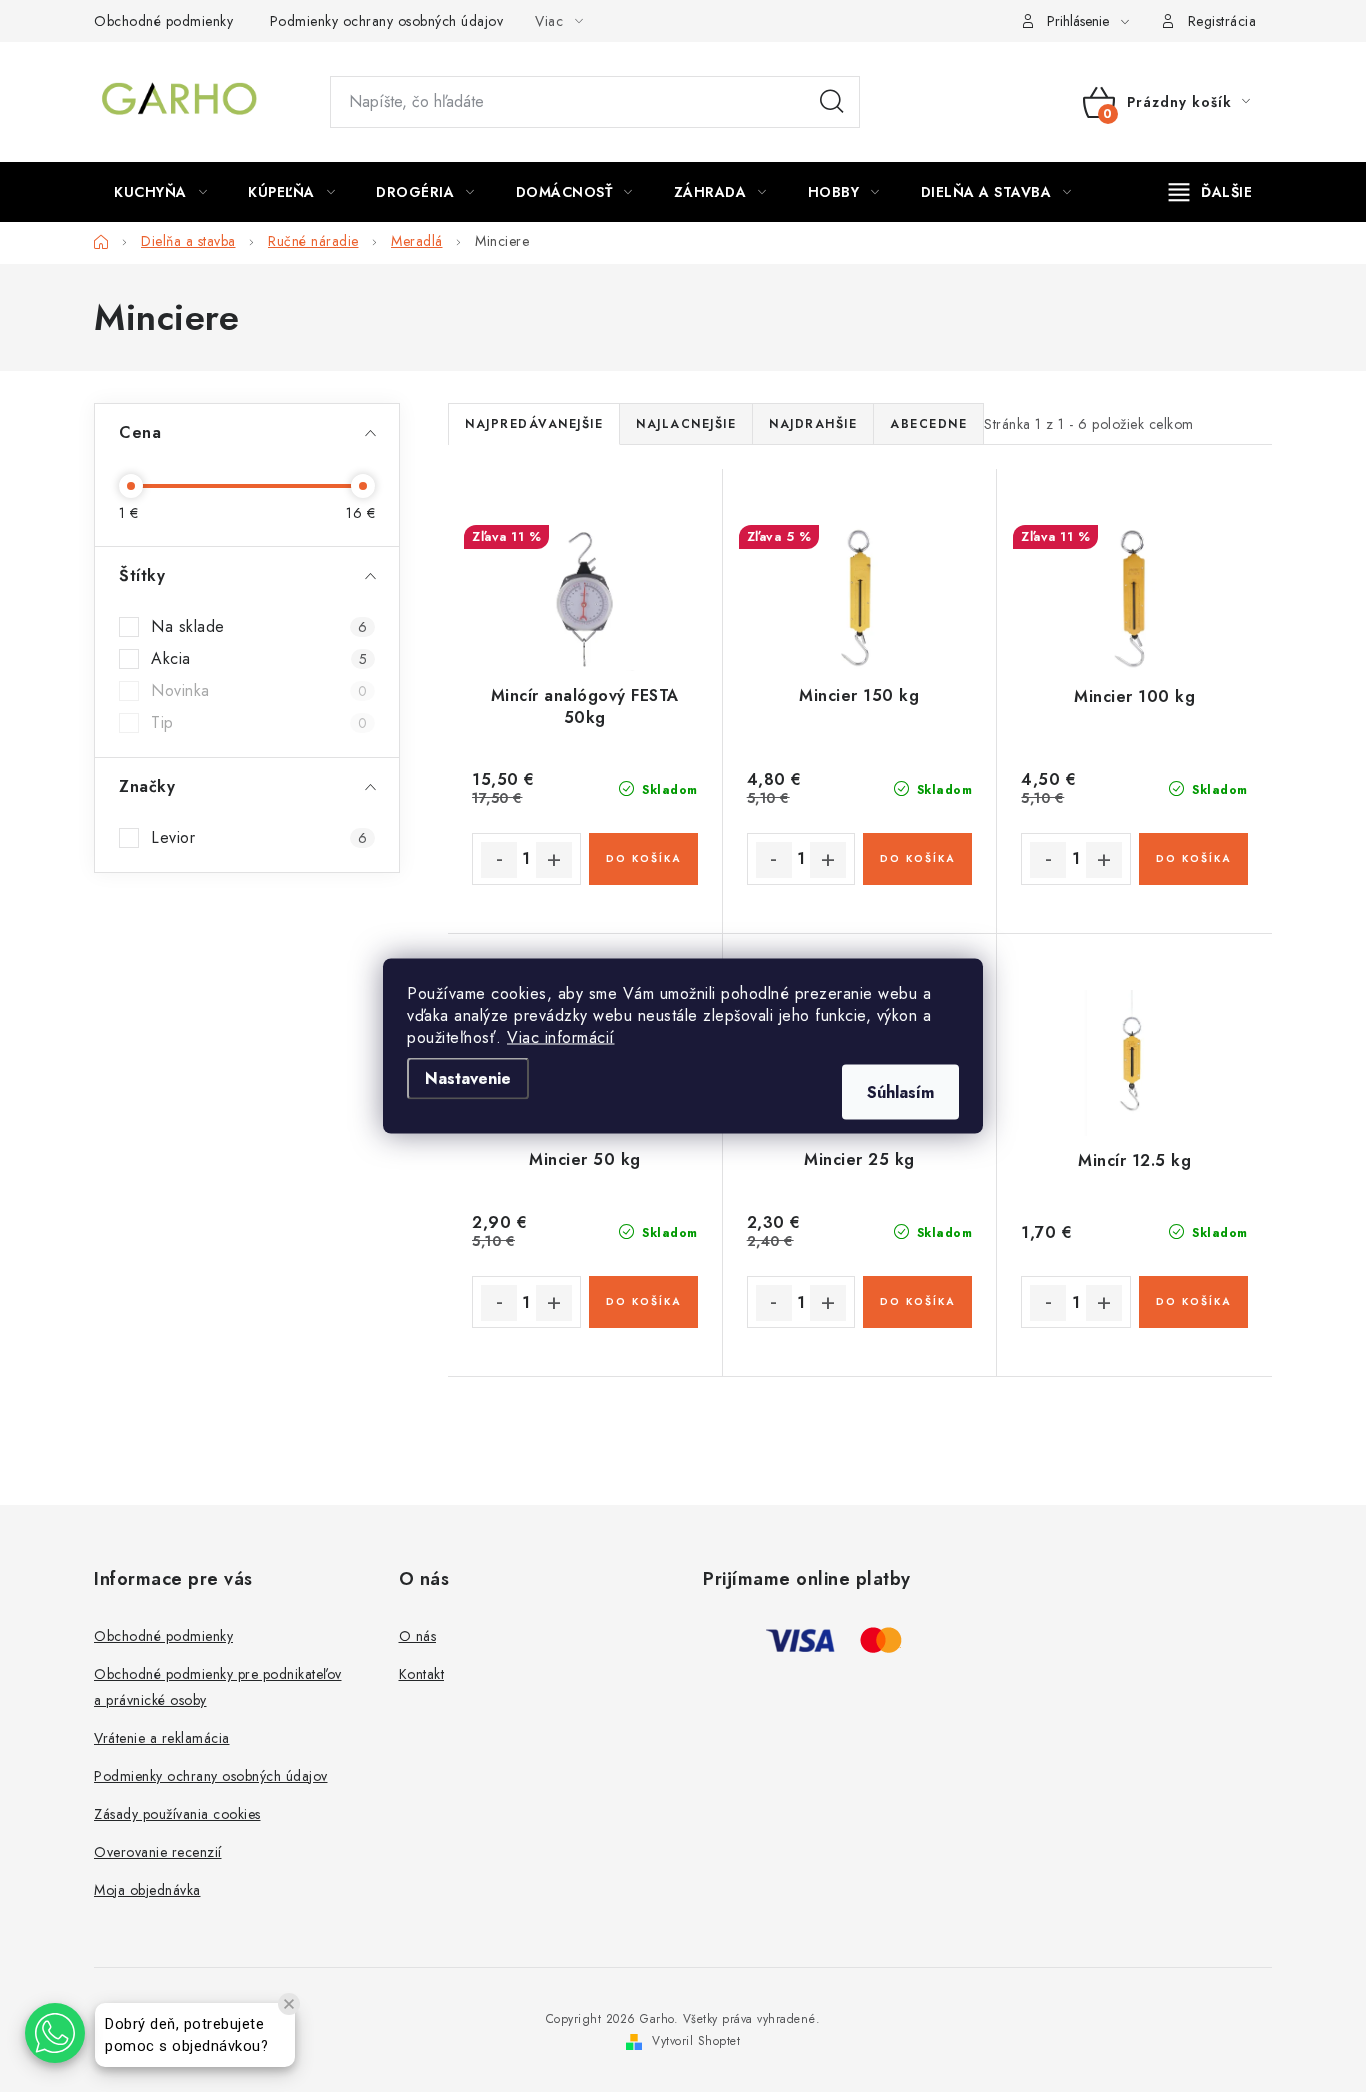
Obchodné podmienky (163, 21)
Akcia (259, 659)
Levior (259, 838)
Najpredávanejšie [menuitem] (534, 424)
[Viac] (1211, 192)
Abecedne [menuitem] (928, 424)
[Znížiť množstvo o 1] (499, 860)
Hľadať (832, 102)
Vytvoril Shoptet (696, 2041)
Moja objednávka (147, 1890)
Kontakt (422, 1674)
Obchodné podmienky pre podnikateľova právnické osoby (218, 1687)
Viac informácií (561, 1037)
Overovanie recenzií (158, 1852)
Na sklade (259, 627)
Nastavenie (468, 1078)
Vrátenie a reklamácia (162, 1738)
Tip (259, 723)
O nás (418, 1636)
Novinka (259, 691)
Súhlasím (900, 1092)
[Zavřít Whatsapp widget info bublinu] (289, 2004)
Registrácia (1222, 21)
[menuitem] (160, 192)
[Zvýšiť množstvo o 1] (554, 860)
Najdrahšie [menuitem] (813, 424)
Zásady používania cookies (177, 1814)
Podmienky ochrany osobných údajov (387, 21)
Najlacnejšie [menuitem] (686, 424)
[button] (55, 2033)
